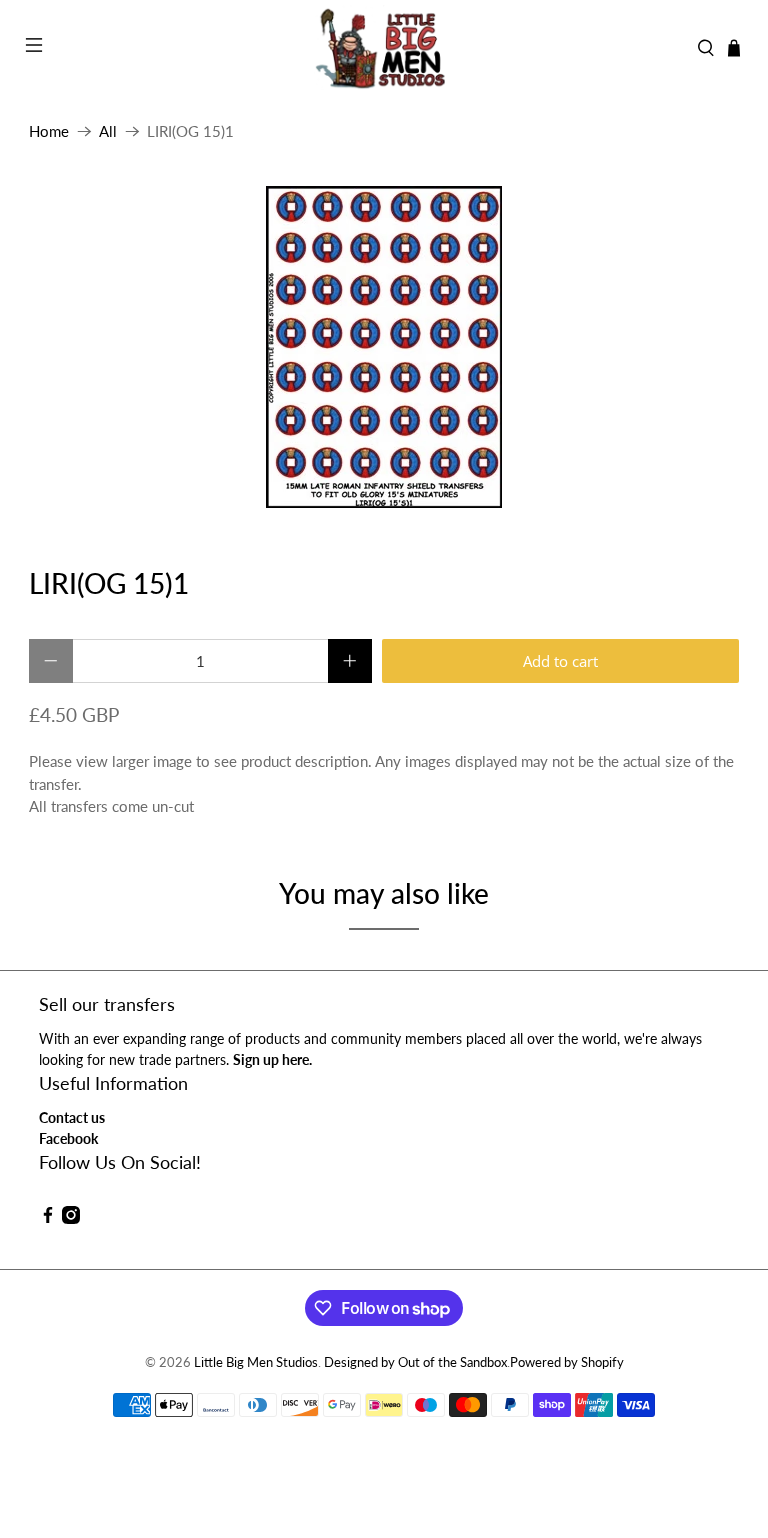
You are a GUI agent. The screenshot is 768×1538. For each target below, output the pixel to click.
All (108, 131)
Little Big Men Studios (256, 1362)
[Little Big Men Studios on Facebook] (48, 1218)
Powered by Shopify (567, 1362)
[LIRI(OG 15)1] (384, 347)
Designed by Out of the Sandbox (415, 1362)
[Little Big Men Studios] (384, 48)
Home (49, 131)
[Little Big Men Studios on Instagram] (71, 1218)
